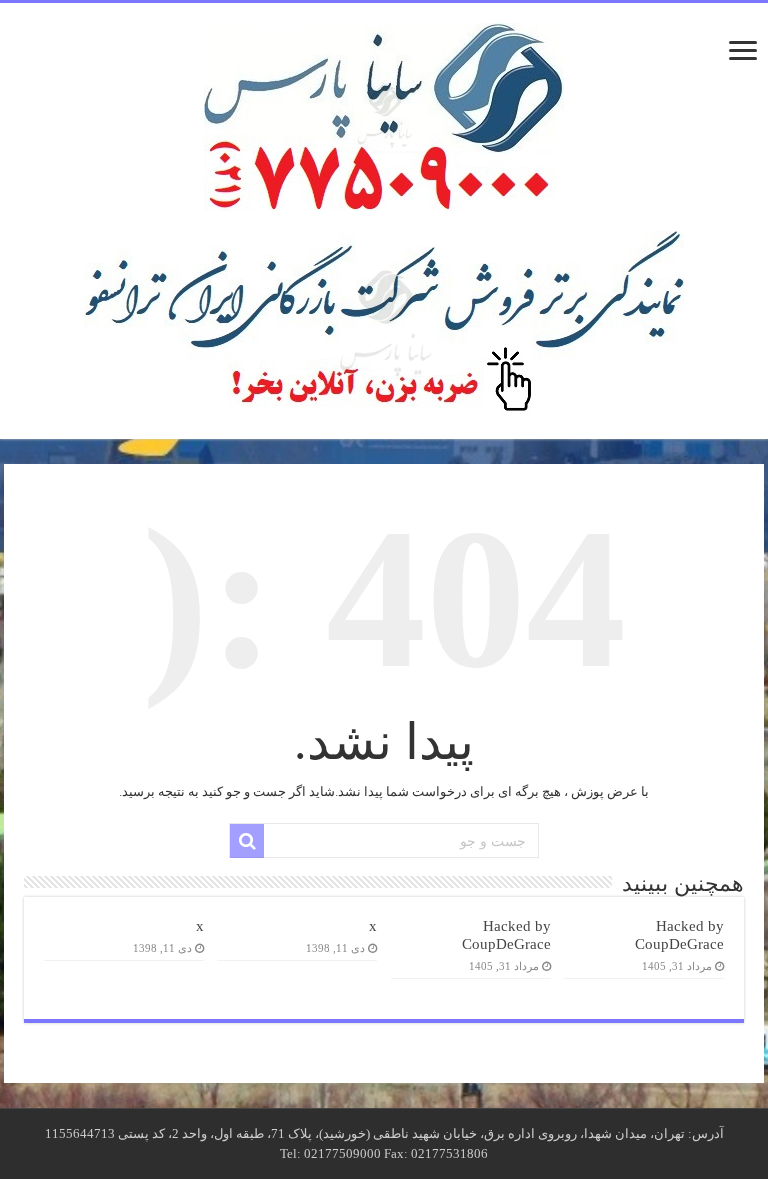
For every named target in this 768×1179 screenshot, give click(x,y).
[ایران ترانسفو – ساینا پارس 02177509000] (384, 112)
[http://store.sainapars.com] (384, 323)
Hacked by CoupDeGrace (679, 934)
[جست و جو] (247, 841)
